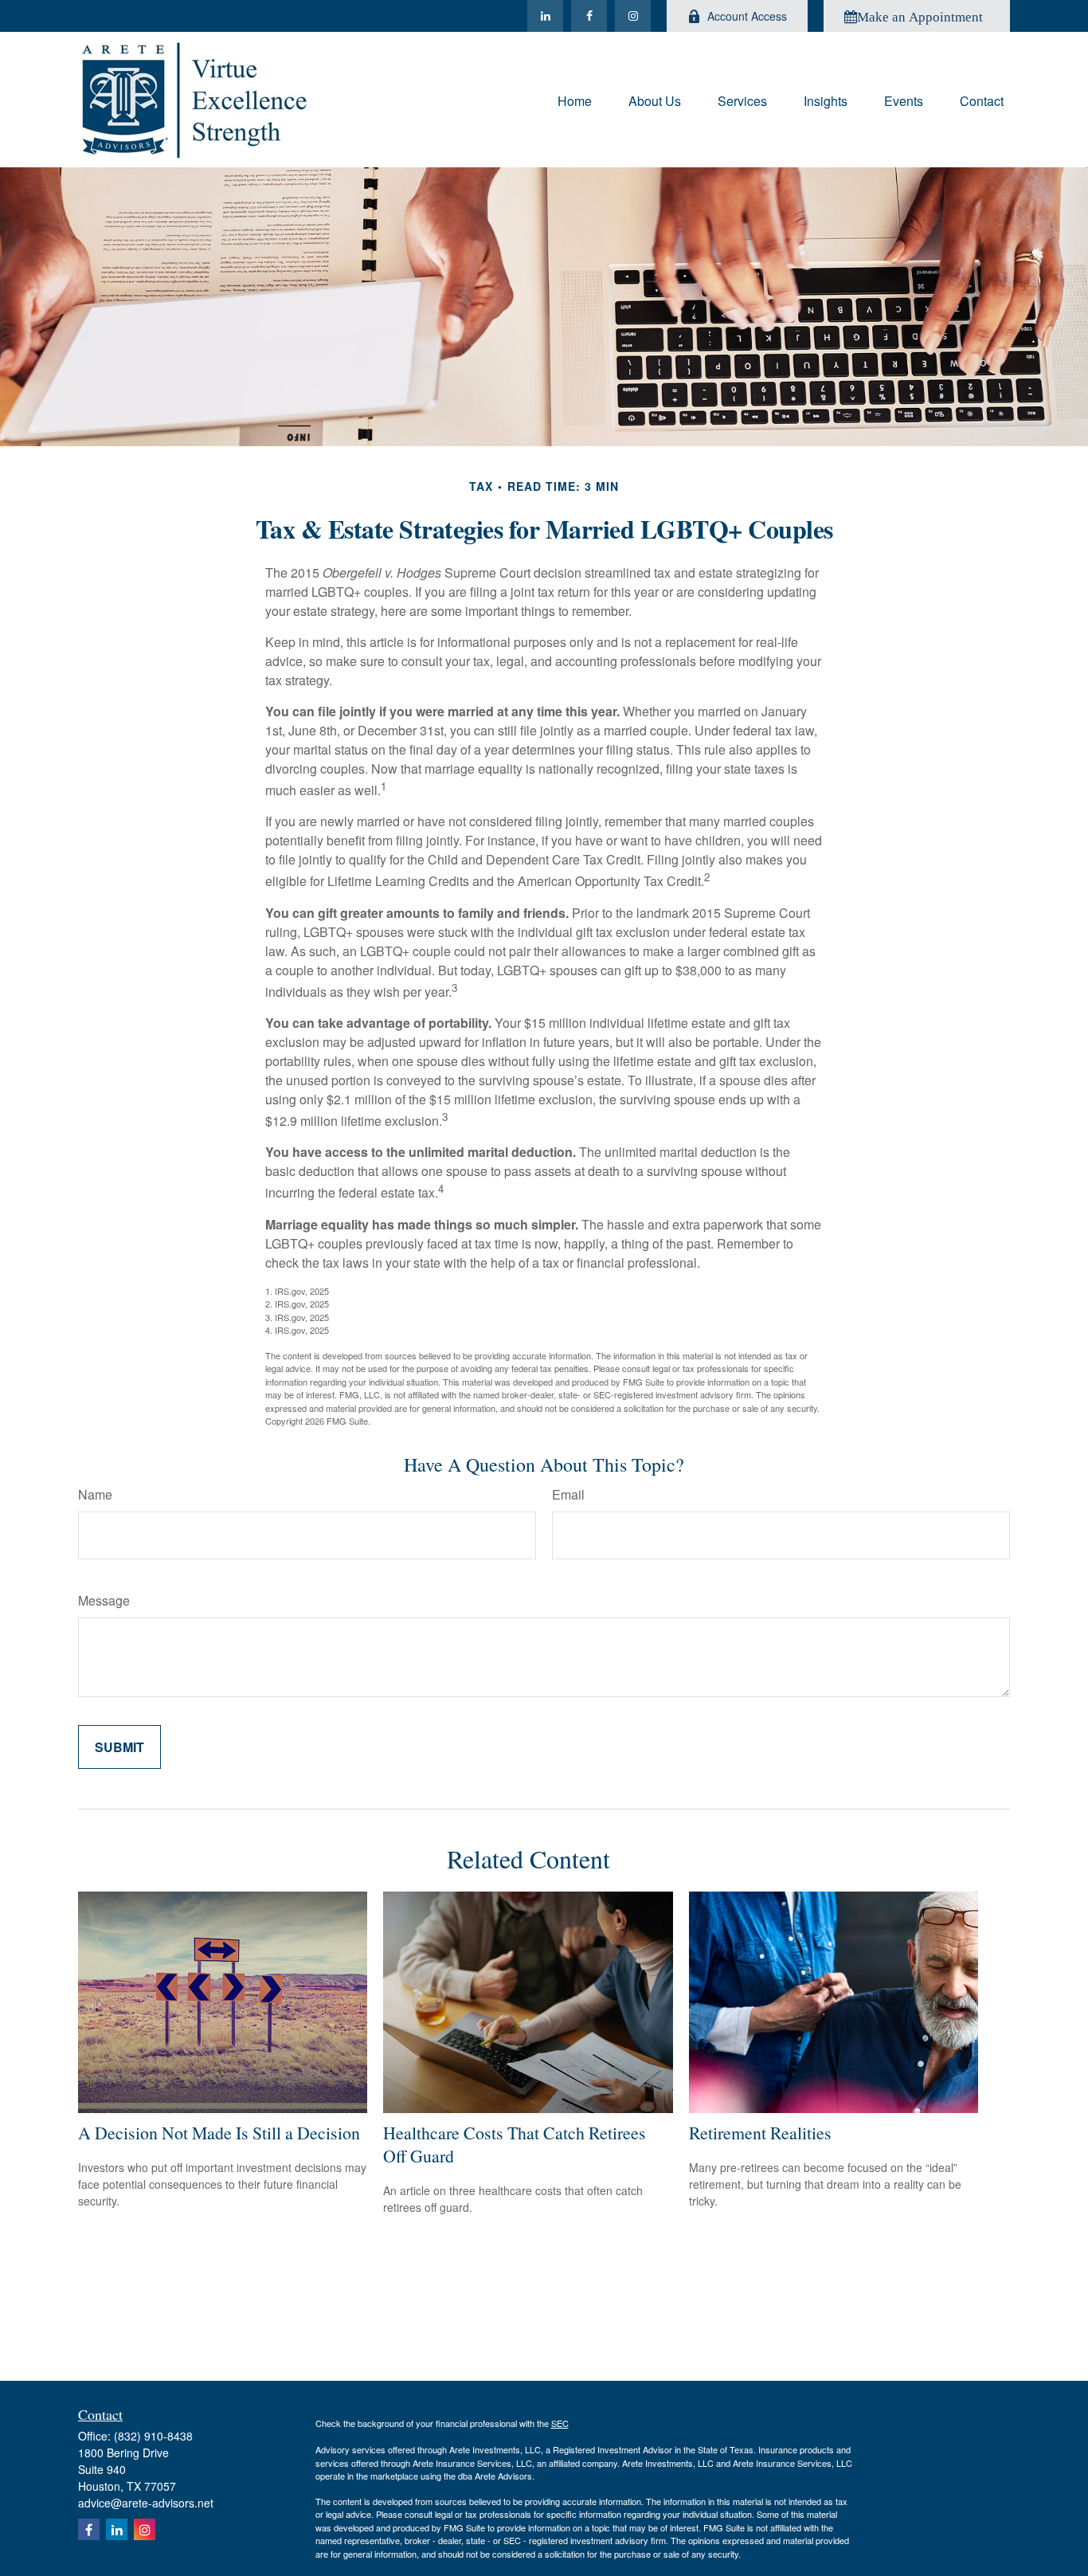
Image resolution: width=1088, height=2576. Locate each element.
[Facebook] (589, 16)
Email (568, 1494)
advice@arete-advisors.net (146, 2503)
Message (104, 1600)
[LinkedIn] (545, 16)
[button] (575, 99)
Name (95, 1494)
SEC (560, 2423)
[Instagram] (633, 16)
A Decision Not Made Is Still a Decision (219, 2133)
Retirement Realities (760, 2133)
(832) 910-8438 (153, 2436)
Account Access (747, 16)
